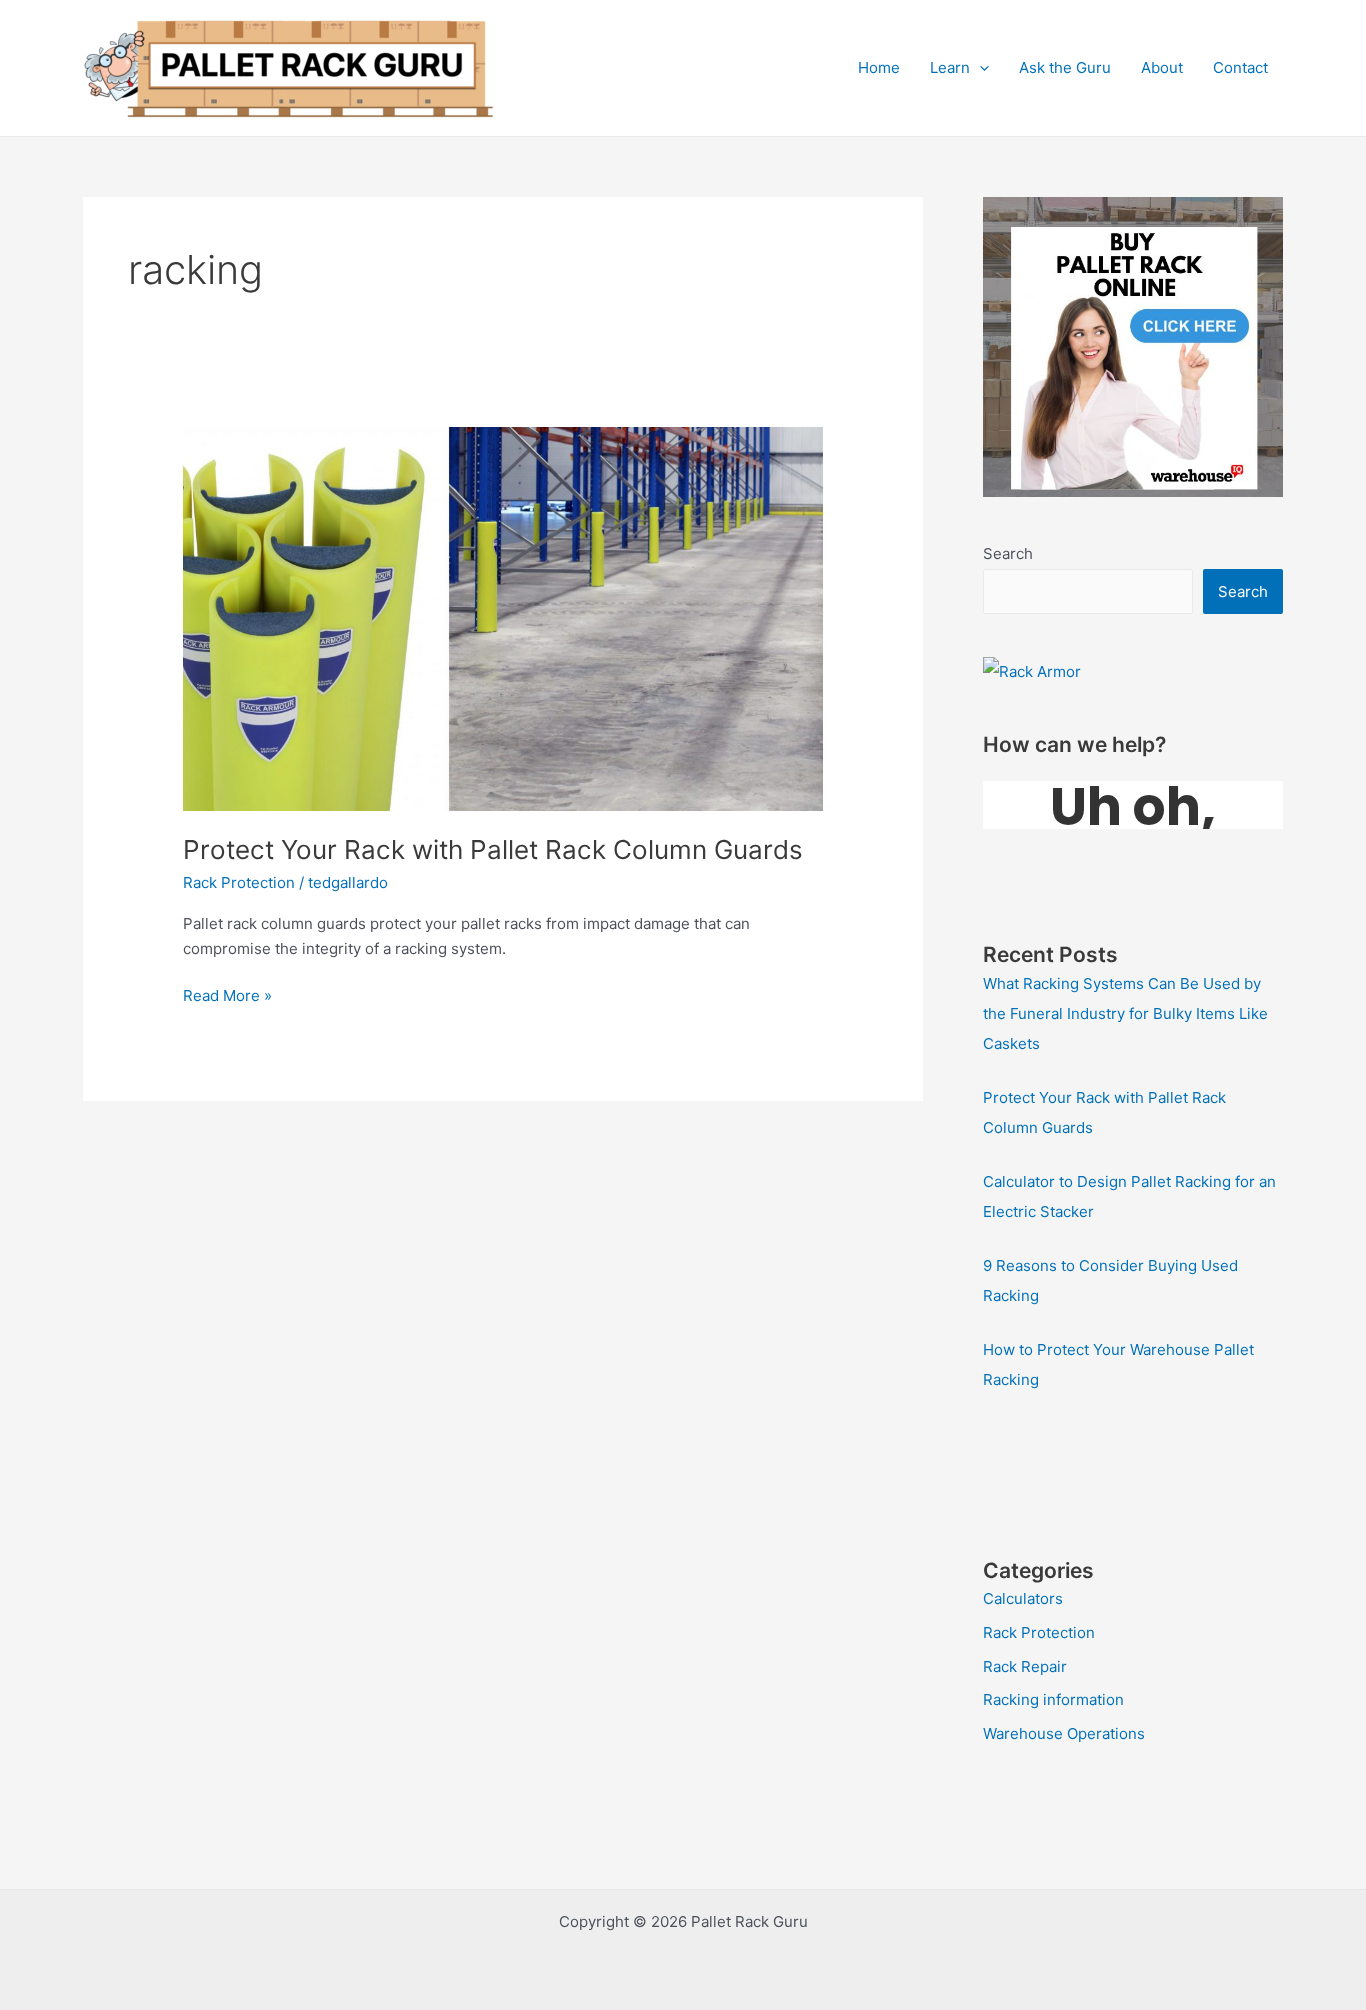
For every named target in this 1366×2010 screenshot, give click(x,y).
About (1162, 67)
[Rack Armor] (1032, 670)
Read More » (227, 997)
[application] (979, 68)
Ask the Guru (1065, 67)
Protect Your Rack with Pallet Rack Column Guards (493, 849)
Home (879, 67)
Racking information (1053, 1699)
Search (1008, 553)
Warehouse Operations (1064, 1733)
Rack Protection (239, 882)
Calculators (1023, 1598)
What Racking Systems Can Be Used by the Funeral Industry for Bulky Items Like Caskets (1125, 1013)
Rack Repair (1025, 1666)
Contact (1240, 67)
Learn (950, 67)
